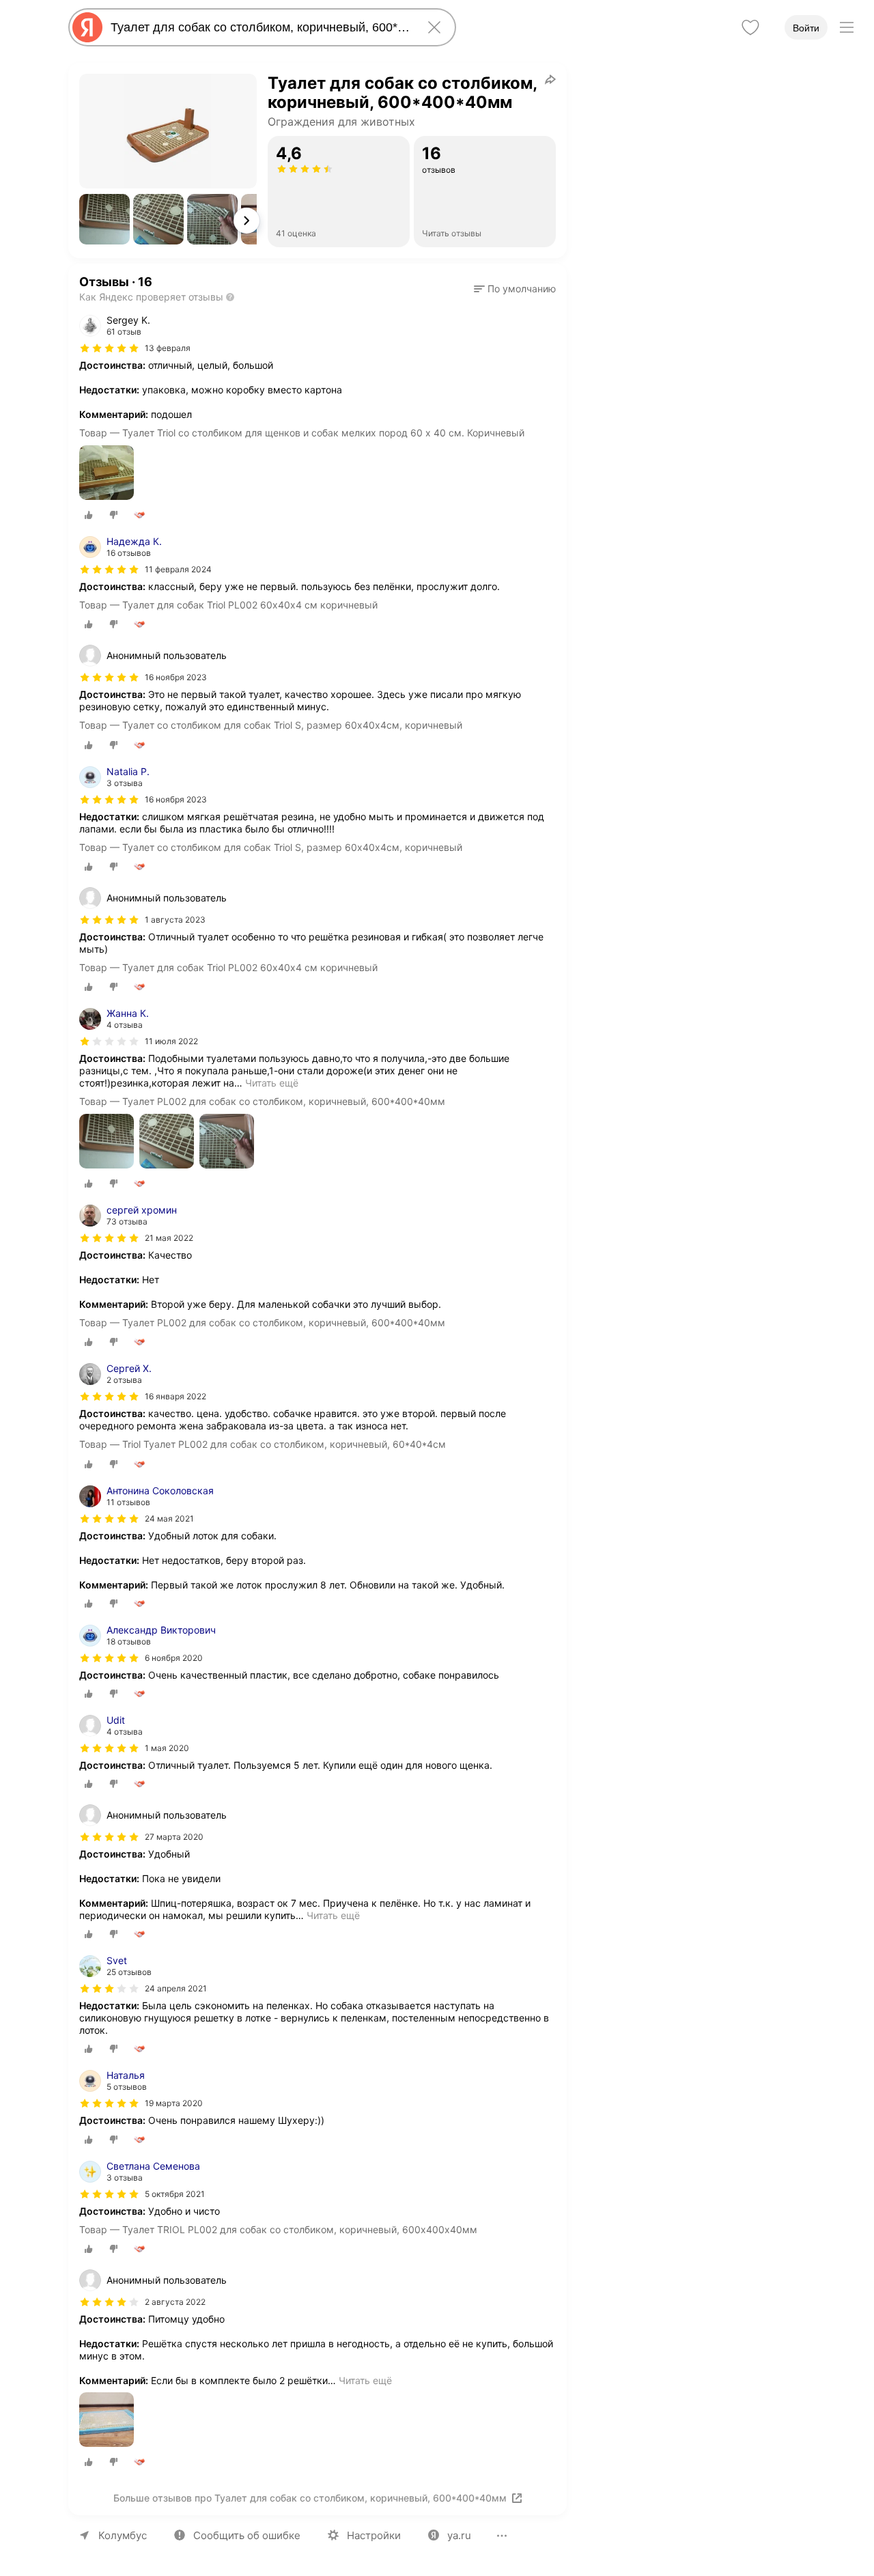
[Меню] (847, 27)
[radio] (89, 515)
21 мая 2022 (169, 1238)
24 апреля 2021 (176, 1988)
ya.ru (459, 2535)
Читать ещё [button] (272, 1083)
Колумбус (123, 2535)
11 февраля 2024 (178, 569)
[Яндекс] (87, 27)
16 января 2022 (175, 1396)
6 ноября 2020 (174, 1658)
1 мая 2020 (167, 1748)
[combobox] (259, 27)
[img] (109, 348)
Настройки (374, 2535)
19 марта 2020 (174, 2103)
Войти (806, 28)
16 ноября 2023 (176, 799)
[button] (104, 219)
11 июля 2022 (171, 1041)
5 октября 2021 (175, 2194)
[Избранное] (750, 27)
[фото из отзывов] (107, 474)
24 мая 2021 (169, 1518)
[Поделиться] (550, 79)
